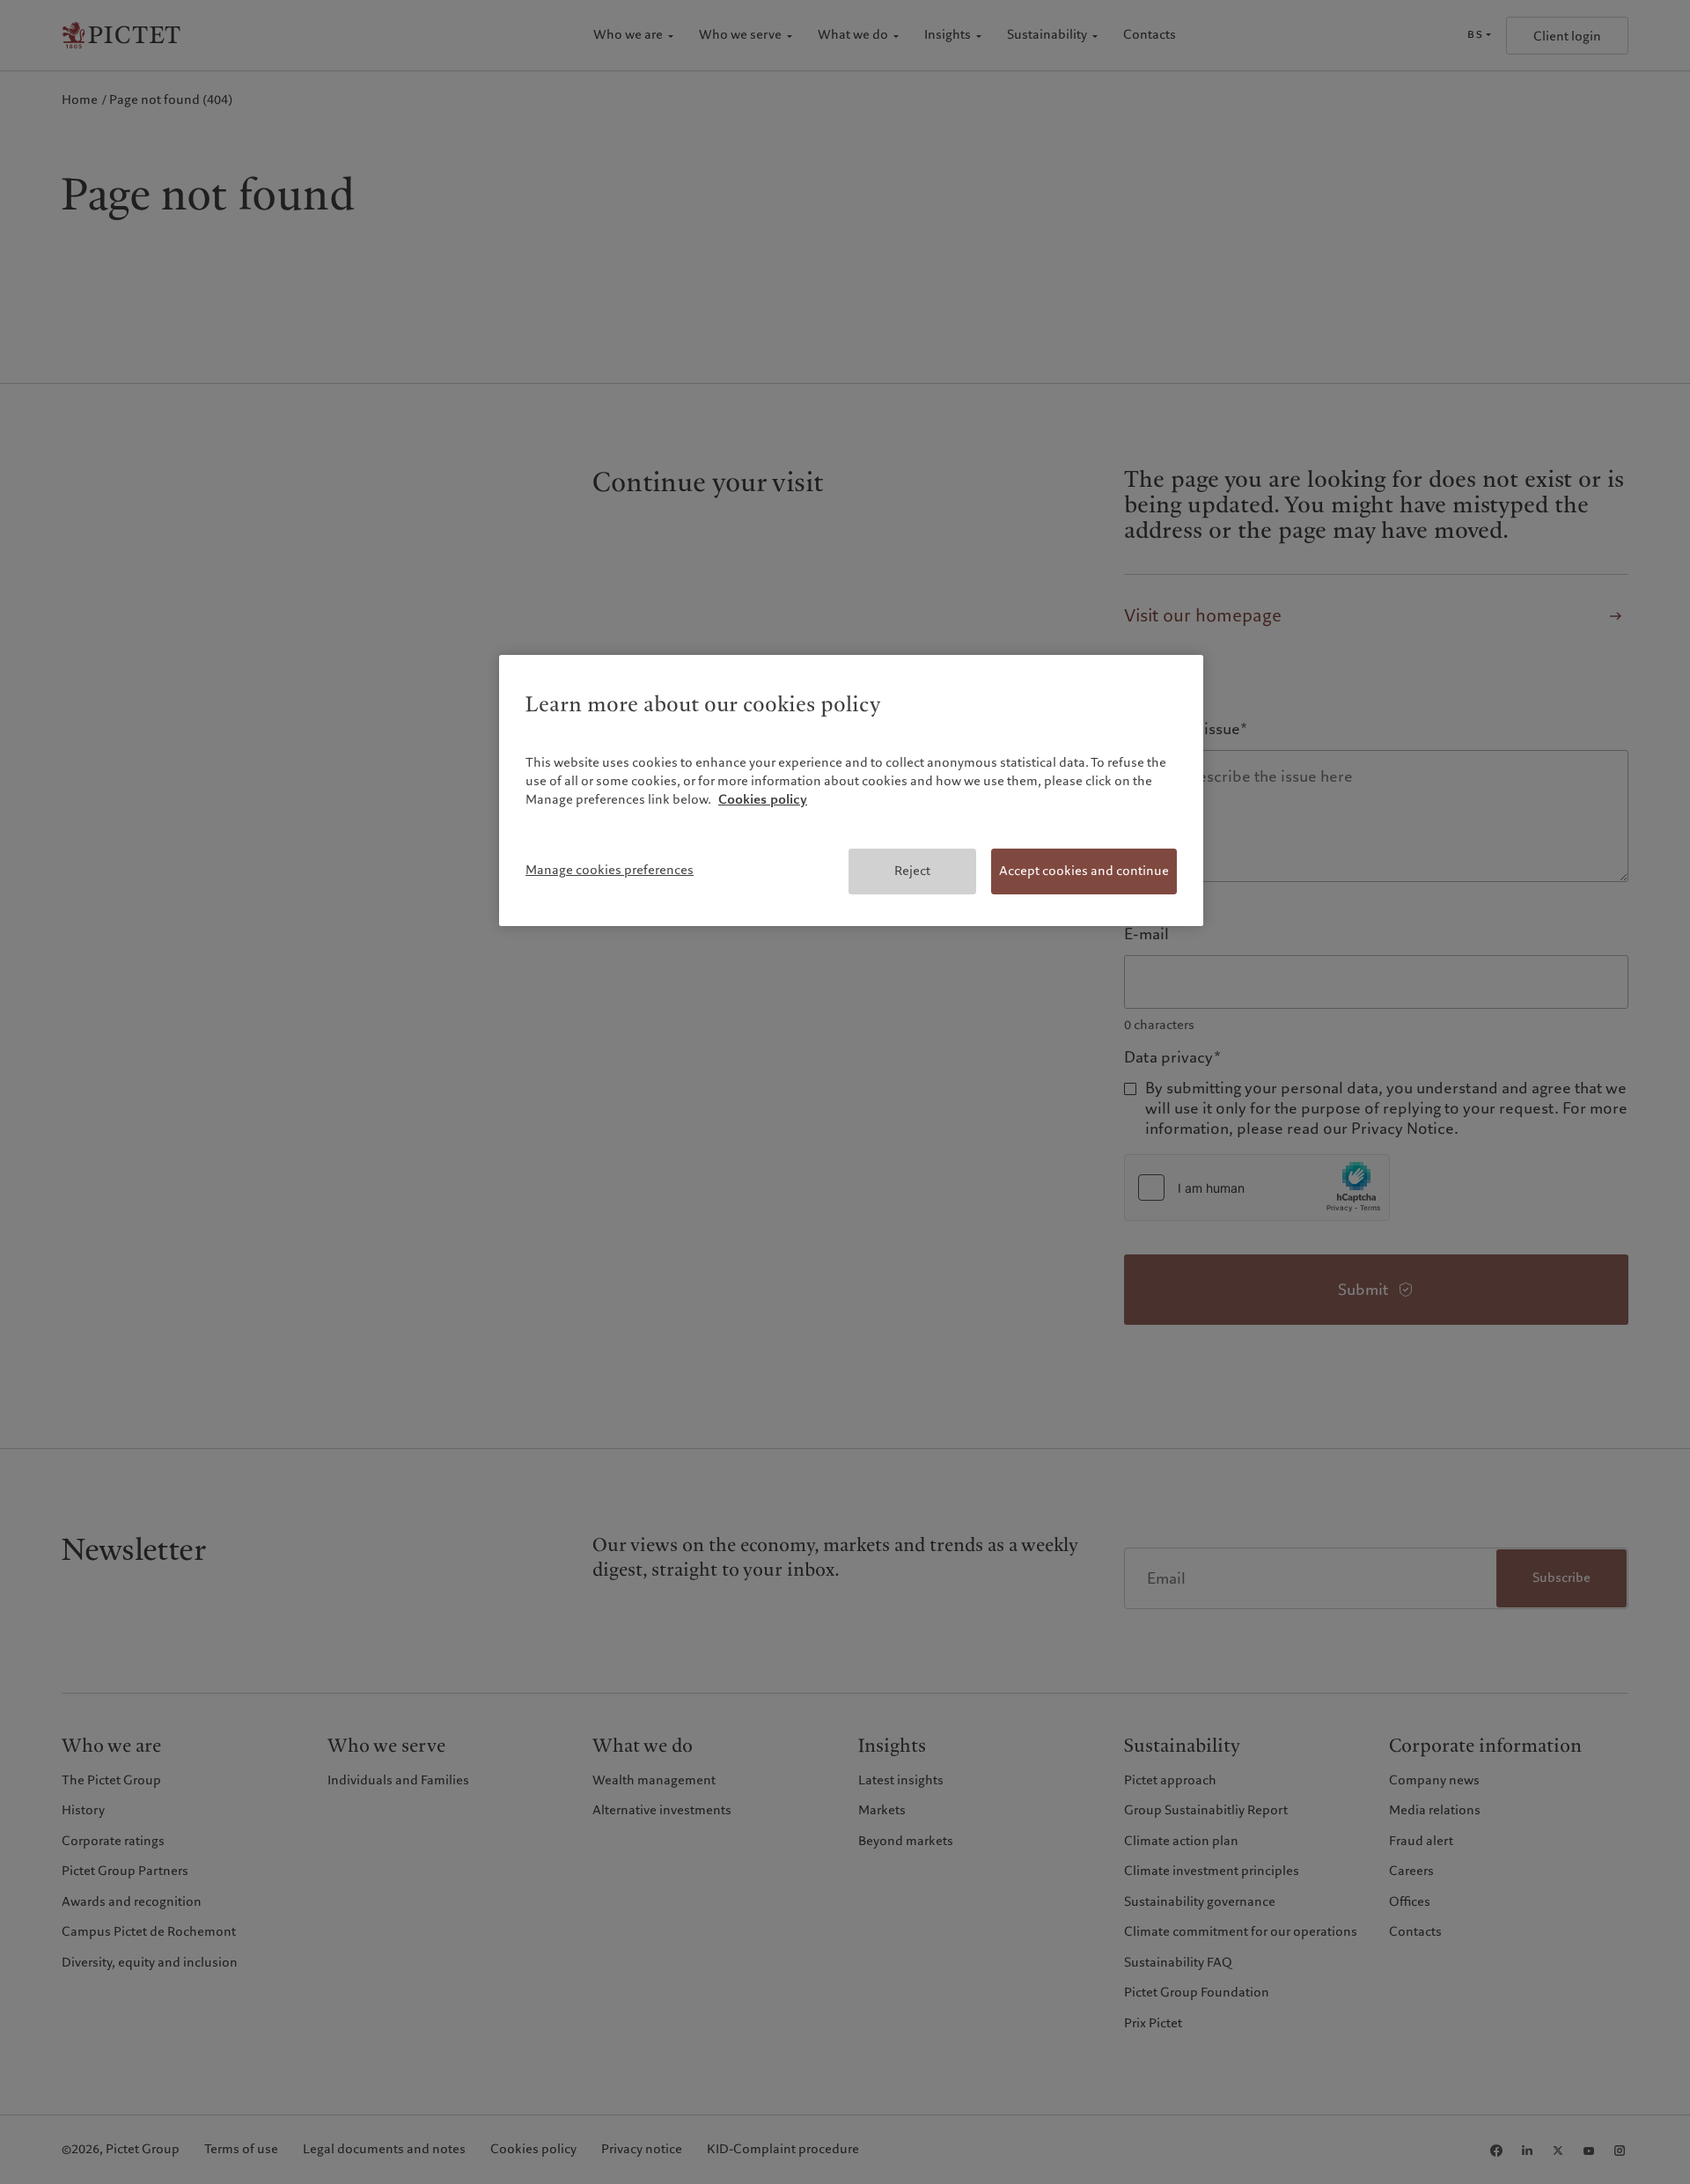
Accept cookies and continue (1084, 871)
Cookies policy (763, 799)
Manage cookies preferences (610, 870)
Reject (912, 871)
